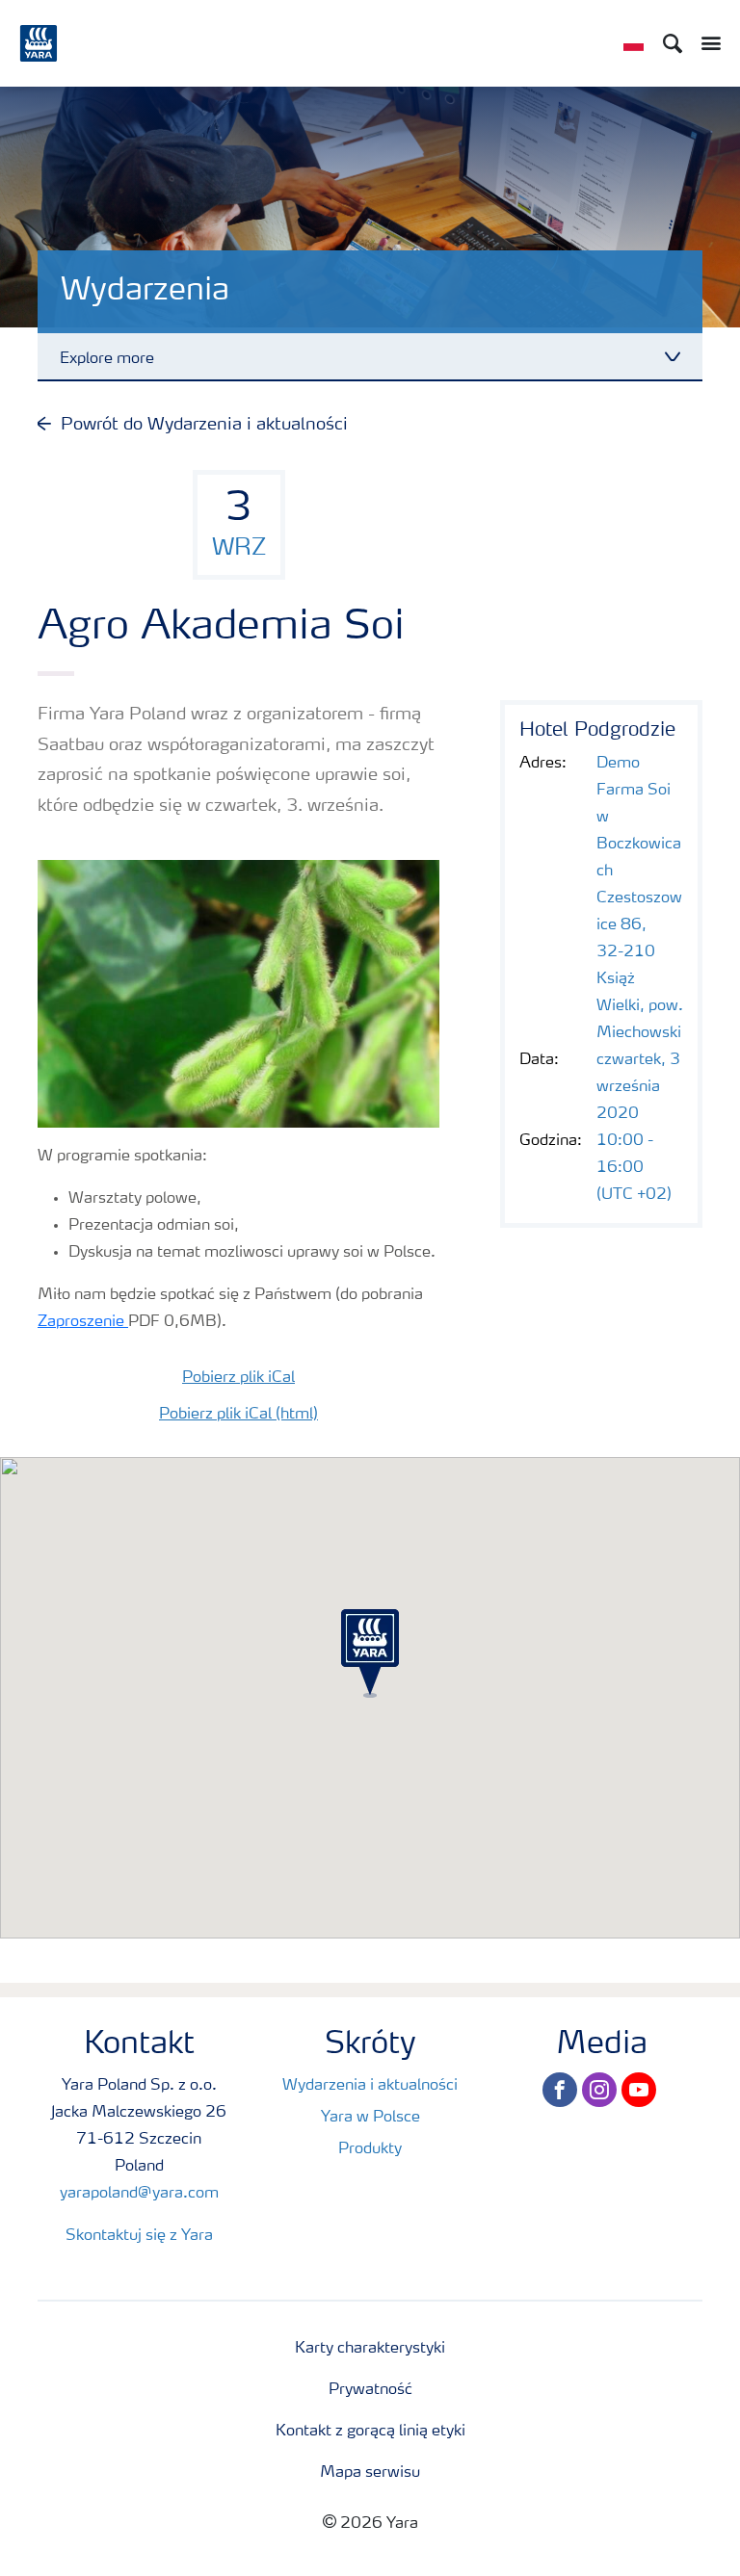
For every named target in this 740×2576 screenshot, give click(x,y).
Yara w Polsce (370, 2118)
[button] (370, 1653)
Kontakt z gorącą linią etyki (370, 2432)
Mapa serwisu (370, 2473)
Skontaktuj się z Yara (139, 2236)
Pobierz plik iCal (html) (238, 1415)
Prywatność (370, 2390)
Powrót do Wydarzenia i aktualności (204, 425)
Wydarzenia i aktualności (370, 2086)
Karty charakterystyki (370, 2349)
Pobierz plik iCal (238, 1378)
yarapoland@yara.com (139, 2194)
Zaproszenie (83, 1322)
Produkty (370, 2149)
